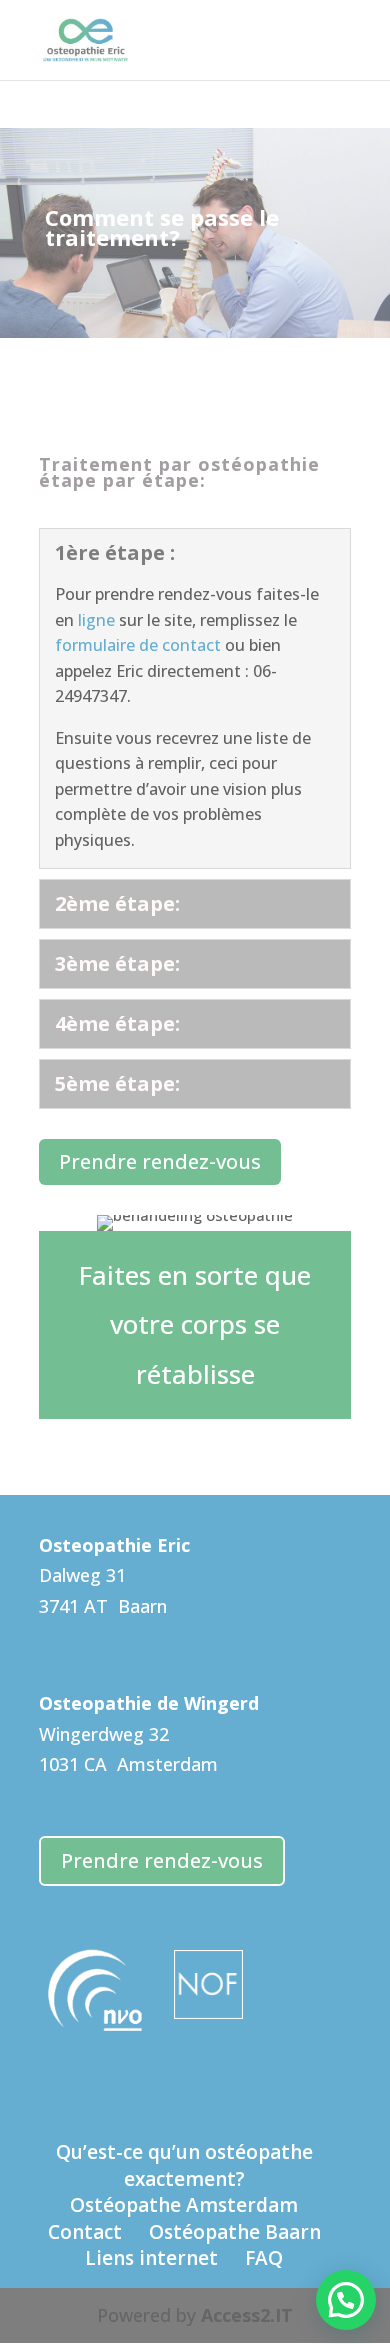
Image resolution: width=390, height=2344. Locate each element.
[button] (346, 2300)
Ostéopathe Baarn (235, 2232)
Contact (85, 2232)
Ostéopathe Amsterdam (184, 2205)
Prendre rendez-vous (160, 1161)
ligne (96, 620)
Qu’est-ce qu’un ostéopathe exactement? (184, 2165)
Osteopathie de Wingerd (149, 1703)
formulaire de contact (138, 645)
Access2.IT (247, 2315)
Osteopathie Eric (114, 1545)
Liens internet (151, 2258)
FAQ (264, 2258)
